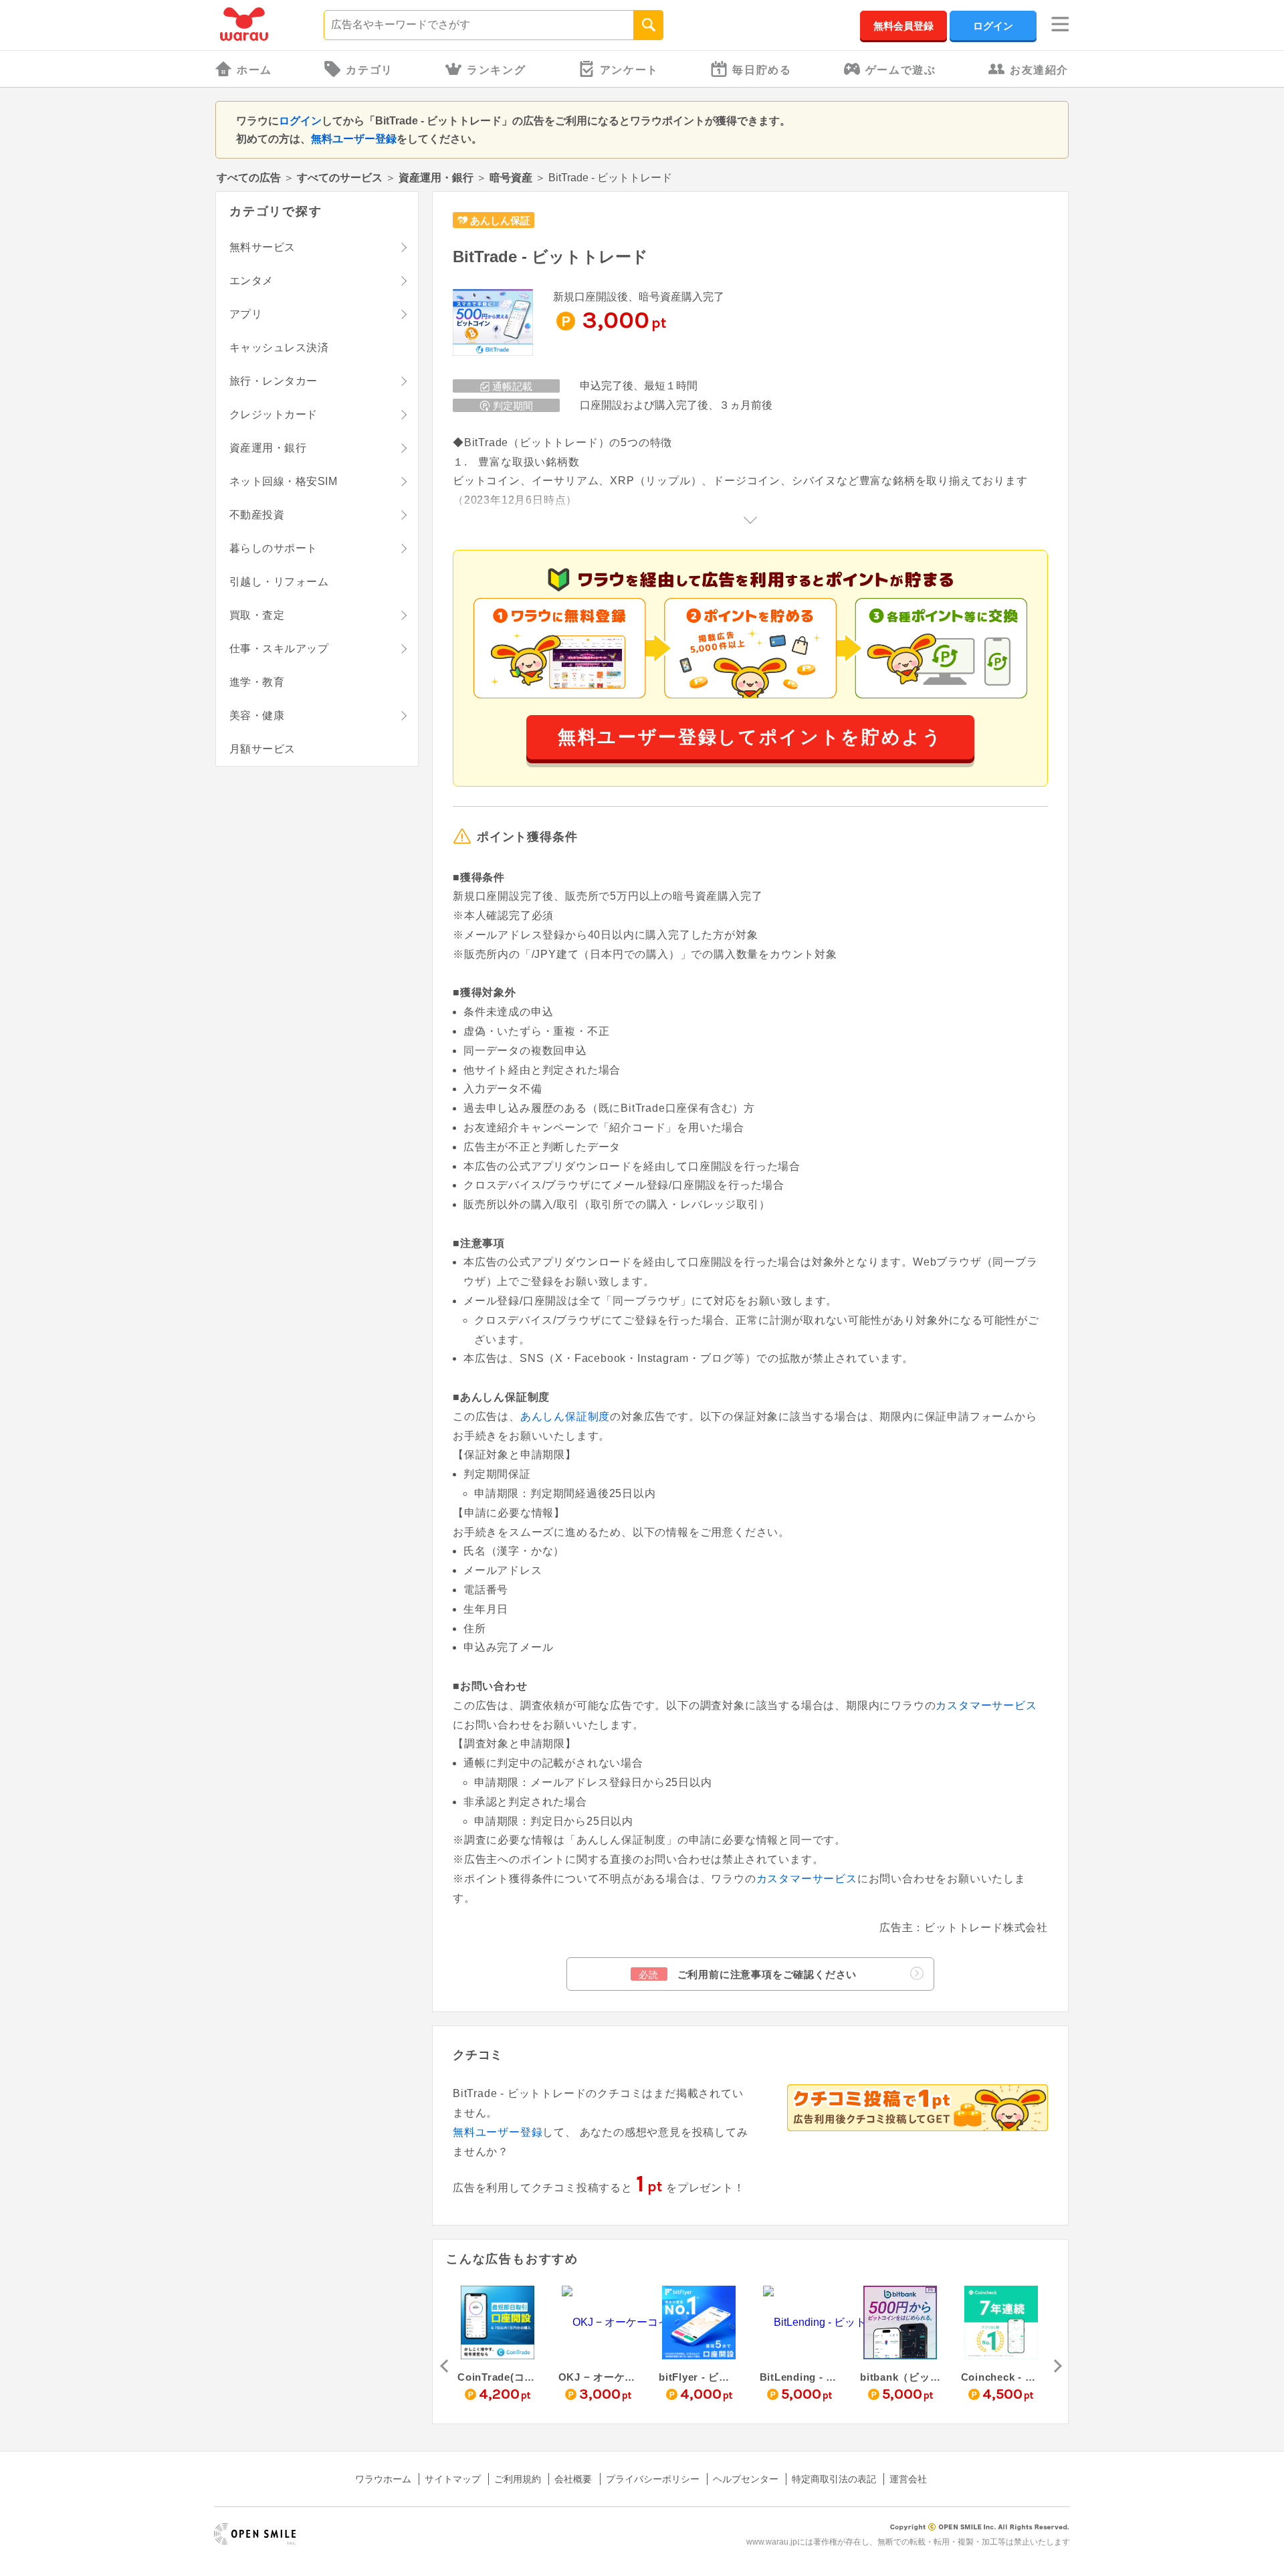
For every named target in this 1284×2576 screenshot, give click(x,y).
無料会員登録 (903, 26)
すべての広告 (249, 178)
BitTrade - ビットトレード (550, 257)
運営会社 (908, 2479)
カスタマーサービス (986, 1705)
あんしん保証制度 (565, 1416)
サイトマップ (453, 2479)
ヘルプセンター (746, 2479)
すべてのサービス (340, 178)
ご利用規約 (518, 2479)
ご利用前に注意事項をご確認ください (748, 1974)
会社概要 (573, 2479)
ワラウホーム (383, 2479)
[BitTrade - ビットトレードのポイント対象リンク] (493, 323)
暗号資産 (511, 178)
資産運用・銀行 (436, 178)
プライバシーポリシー (653, 2479)
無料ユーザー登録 (354, 139)
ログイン (993, 26)
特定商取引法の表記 (834, 2479)
